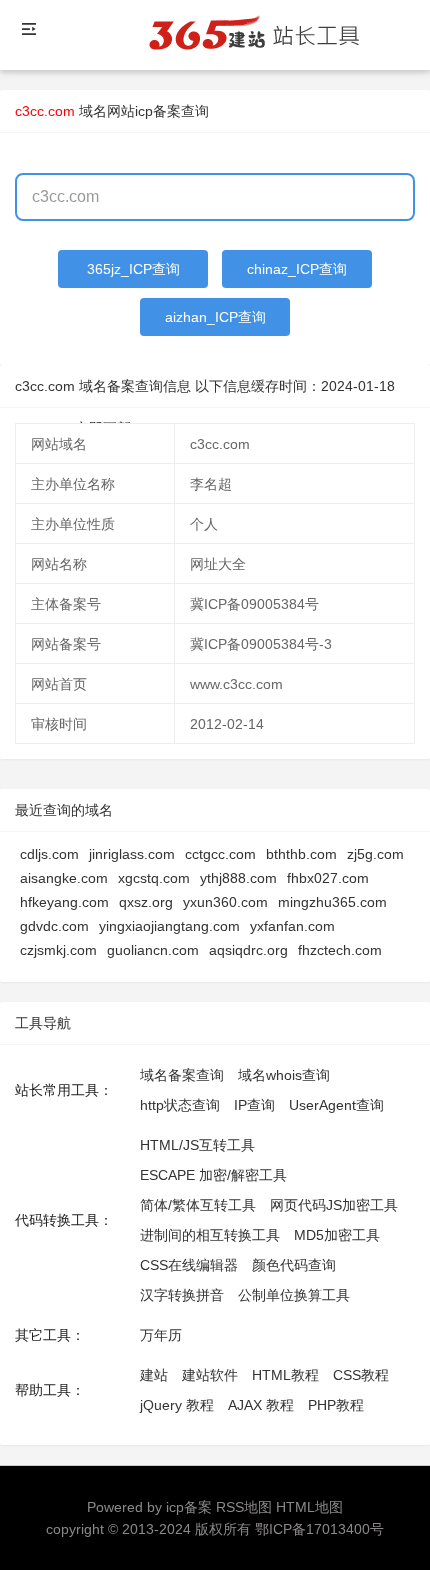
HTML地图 (309, 1507)
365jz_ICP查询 (133, 269)
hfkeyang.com (64, 902)
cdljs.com (49, 854)
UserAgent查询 (336, 1105)
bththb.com (301, 854)
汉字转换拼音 (182, 1295)
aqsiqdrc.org (248, 950)
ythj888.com (238, 878)
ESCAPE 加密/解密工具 (213, 1175)
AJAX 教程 (261, 1405)
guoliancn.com (153, 950)
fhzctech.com (340, 950)
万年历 (161, 1335)
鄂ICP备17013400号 (319, 1529)
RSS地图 (244, 1507)
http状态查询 (180, 1105)
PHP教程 (336, 1405)
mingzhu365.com (332, 902)
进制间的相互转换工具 (210, 1235)
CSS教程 (361, 1375)
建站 (154, 1375)
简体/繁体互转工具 (198, 1205)
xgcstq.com (154, 878)
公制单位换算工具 (294, 1295)
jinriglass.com (132, 854)
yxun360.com (225, 902)
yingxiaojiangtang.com (169, 926)
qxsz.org (146, 902)
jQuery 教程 (177, 1405)
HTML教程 (285, 1375)
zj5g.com (375, 854)
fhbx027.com (328, 878)
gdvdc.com (54, 926)
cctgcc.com (220, 854)
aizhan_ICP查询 (215, 317)
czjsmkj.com (58, 950)
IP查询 (254, 1105)
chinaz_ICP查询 (297, 269)
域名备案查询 (182, 1075)
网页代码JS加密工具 (334, 1205)
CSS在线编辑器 (189, 1265)
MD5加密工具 (337, 1235)
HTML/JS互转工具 (197, 1145)
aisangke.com (64, 878)
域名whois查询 (284, 1075)
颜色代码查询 (294, 1265)
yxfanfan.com (292, 926)
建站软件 (210, 1375)
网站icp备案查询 (158, 111)
